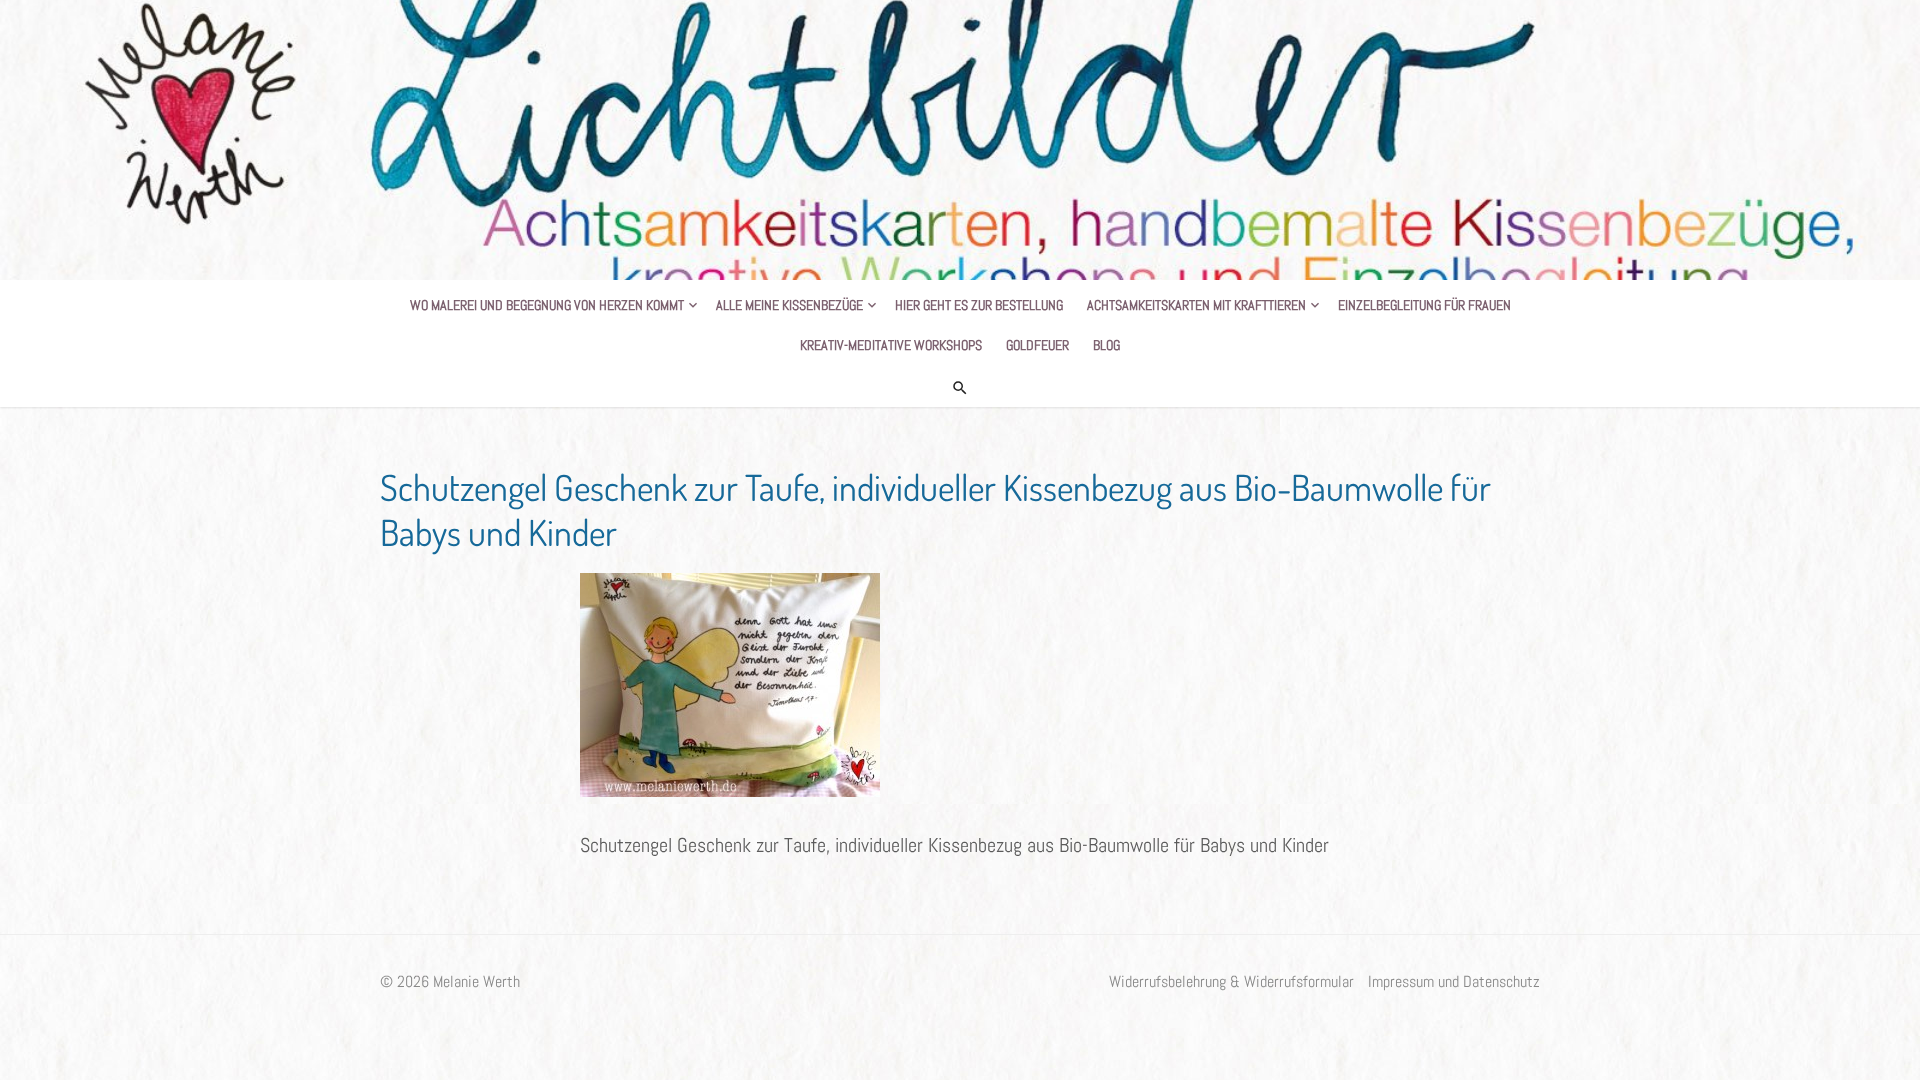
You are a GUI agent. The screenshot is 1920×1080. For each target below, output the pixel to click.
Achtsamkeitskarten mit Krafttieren (1196, 305)
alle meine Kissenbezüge (789, 305)
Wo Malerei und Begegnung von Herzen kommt (547, 305)
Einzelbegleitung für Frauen (1424, 305)
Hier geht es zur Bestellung (979, 305)
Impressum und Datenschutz (1454, 982)
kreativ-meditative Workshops (891, 345)
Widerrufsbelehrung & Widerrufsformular (1231, 982)
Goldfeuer (1037, 345)
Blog (1106, 345)
